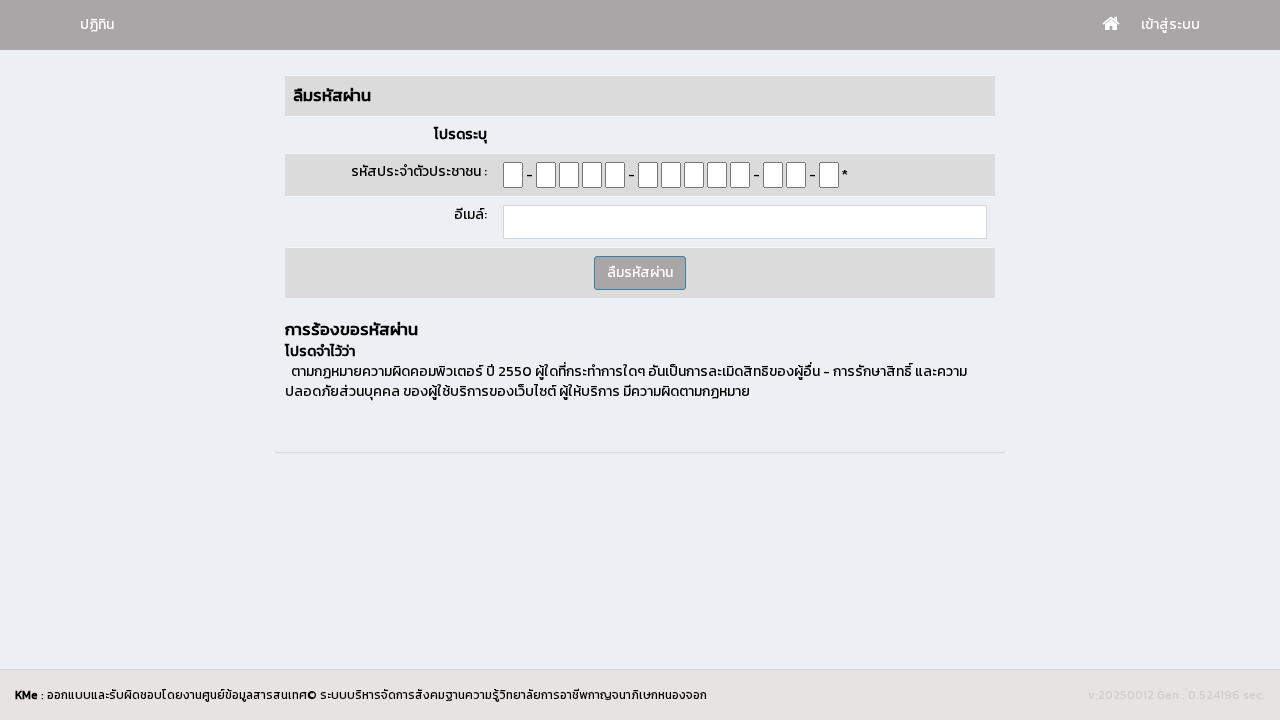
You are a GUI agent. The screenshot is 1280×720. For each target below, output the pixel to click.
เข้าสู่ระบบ (1170, 24)
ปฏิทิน (97, 24)
